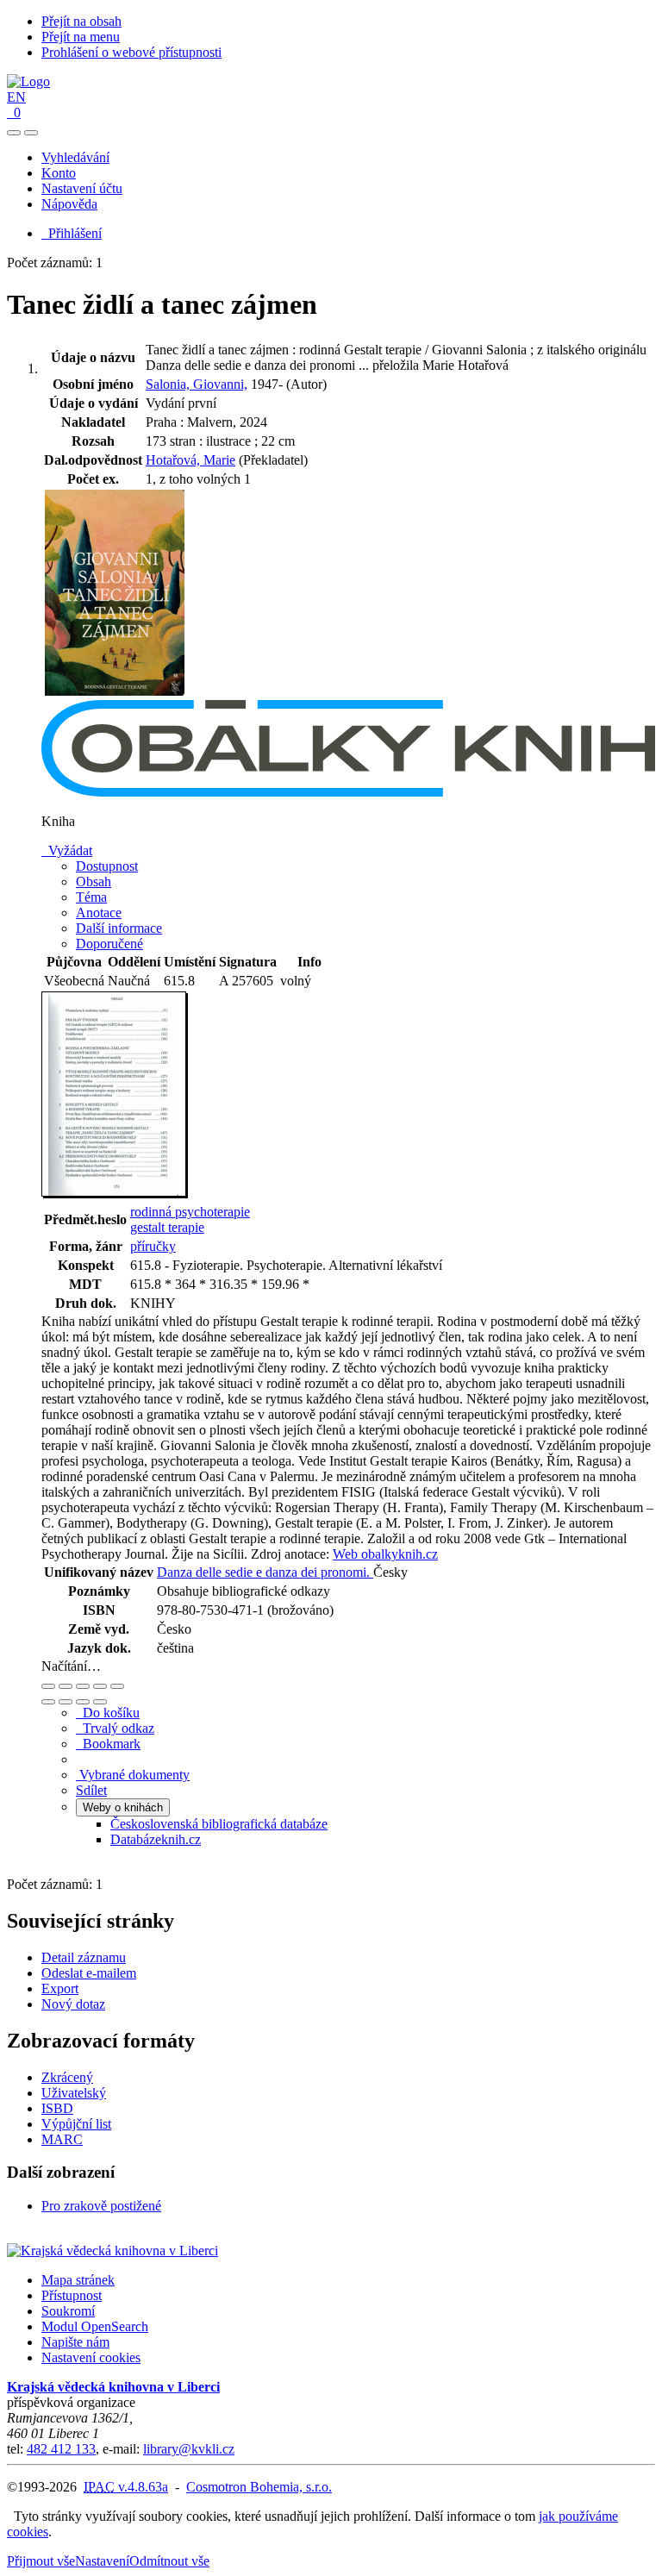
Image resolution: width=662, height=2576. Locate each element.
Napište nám (75, 2342)
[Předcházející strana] (83, 1702)
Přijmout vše (41, 2561)
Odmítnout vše (169, 2561)
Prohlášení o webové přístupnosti (131, 52)
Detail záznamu (84, 1957)
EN (16, 97)
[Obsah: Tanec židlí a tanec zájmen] (115, 1194)
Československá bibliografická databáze (219, 1824)
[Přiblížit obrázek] (48, 1686)
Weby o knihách (123, 1807)
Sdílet (91, 1790)
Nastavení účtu (82, 188)
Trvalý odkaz (115, 1728)
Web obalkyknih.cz (385, 1554)
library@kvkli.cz (189, 2449)
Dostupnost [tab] (107, 866)
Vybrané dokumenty (133, 1775)
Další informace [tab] (119, 928)
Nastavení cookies (91, 2357)
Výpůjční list (76, 2124)
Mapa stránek (78, 2280)
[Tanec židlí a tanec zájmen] (115, 692)
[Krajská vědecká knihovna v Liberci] (112, 2251)
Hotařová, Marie (190, 460)
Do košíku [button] (108, 1713)
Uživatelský (74, 2093)
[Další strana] (100, 1702)
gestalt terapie (167, 1227)
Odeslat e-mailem (89, 1973)
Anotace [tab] (99, 913)
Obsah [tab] (94, 882)
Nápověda (69, 204)
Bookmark (108, 1744)
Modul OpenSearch (95, 2326)
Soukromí (68, 2311)
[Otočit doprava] (66, 1702)
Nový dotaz (73, 2004)
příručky (153, 1246)
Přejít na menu (81, 37)
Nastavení (102, 2561)
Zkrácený (67, 2077)
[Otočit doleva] (48, 1702)
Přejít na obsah (81, 21)
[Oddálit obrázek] (66, 1686)
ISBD (57, 2108)
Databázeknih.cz (156, 1839)
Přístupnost (72, 2295)
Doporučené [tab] (109, 944)
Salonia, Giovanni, (197, 384)
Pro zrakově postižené (101, 2206)
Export (60, 1988)
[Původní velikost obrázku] (83, 1686)
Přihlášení (72, 233)
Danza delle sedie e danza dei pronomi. (265, 1572)
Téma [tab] (91, 897)
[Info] (117, 1686)
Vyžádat (67, 850)
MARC (62, 2139)
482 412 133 (61, 2449)
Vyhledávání (75, 157)
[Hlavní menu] (31, 133)
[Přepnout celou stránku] (100, 1686)
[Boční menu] (14, 133)
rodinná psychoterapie (190, 1212)
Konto (59, 173)
